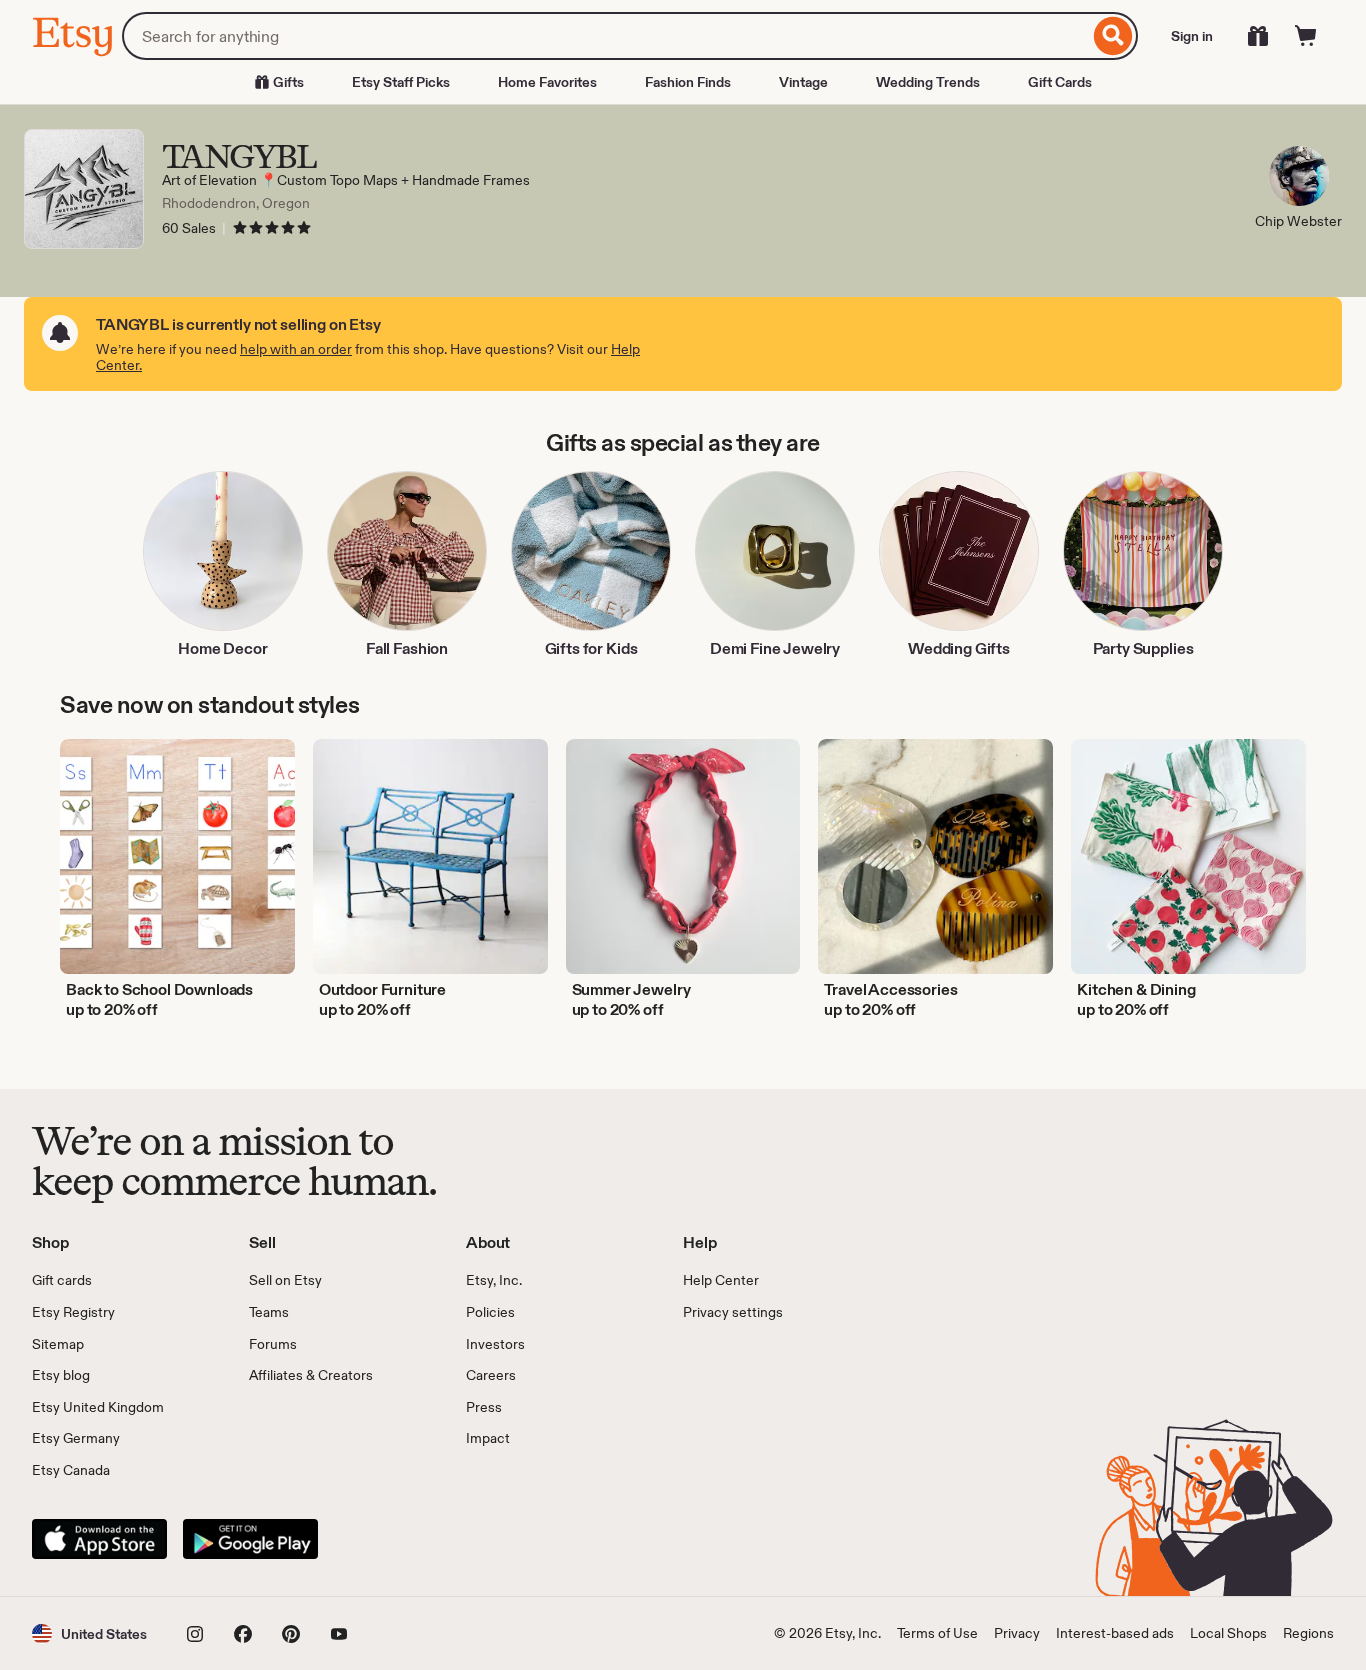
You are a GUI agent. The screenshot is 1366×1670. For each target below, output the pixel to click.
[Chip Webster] (1298, 179)
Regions (1308, 1633)
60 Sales (189, 228)
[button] (89, 1633)
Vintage (803, 82)
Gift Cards (1060, 82)
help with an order (296, 349)
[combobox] (605, 36)
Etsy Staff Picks (401, 82)
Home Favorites (547, 82)
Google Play (250, 1539)
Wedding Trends (928, 82)
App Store (99, 1539)
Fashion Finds (688, 82)
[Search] (1113, 36)
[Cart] (1306, 36)
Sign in (1192, 36)
